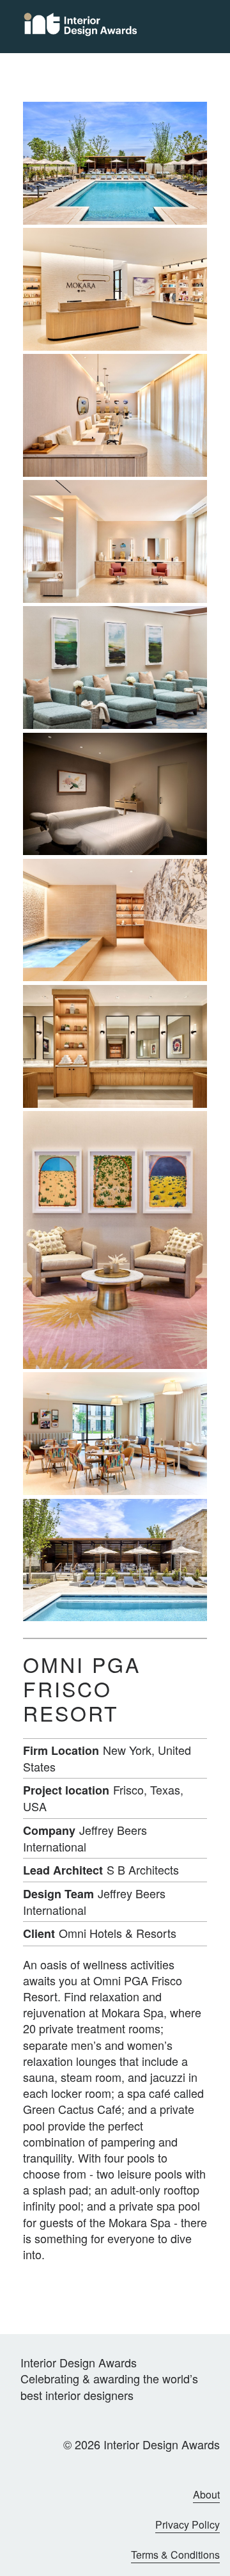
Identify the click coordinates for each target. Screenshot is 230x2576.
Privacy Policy (188, 2525)
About (206, 2495)
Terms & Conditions (175, 2555)
